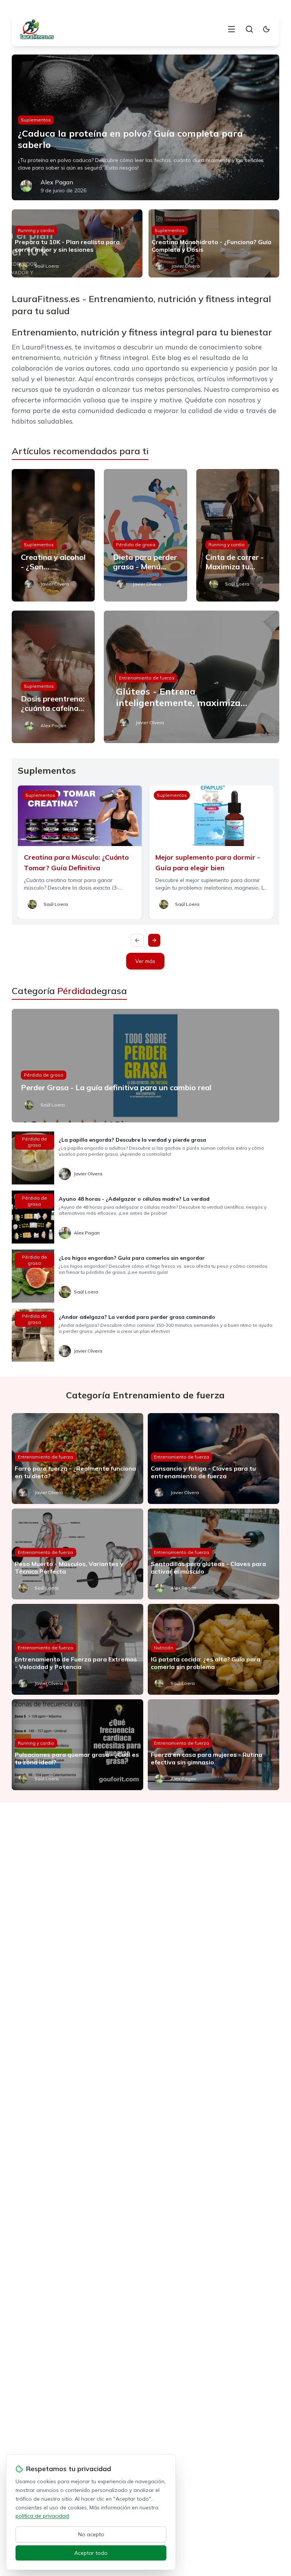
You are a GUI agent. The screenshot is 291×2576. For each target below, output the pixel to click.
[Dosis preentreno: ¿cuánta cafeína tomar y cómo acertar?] (53, 677)
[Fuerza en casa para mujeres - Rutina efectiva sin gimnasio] (214, 1745)
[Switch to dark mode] (266, 29)
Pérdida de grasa (136, 545)
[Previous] (137, 940)
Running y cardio (36, 230)
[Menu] (232, 29)
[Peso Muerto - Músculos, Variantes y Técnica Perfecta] (77, 1554)
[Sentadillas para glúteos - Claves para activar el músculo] (214, 1554)
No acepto (91, 2534)
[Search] (249, 29)
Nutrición (163, 1648)
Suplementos (36, 120)
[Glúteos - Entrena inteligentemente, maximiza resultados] (192, 677)
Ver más (145, 961)
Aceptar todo (91, 2553)
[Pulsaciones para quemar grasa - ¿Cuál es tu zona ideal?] (77, 1745)
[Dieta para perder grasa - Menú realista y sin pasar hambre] (145, 535)
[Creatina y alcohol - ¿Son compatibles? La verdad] (53, 535)
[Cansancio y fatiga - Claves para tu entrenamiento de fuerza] (214, 1459)
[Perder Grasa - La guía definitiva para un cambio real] (146, 1066)
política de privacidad (42, 2516)
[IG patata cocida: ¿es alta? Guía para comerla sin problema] (214, 1649)
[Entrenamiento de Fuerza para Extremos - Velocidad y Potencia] (77, 1649)
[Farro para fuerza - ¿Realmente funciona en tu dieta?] (77, 1459)
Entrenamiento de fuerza (147, 678)
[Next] (154, 940)
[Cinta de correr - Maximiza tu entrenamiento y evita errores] (238, 535)
